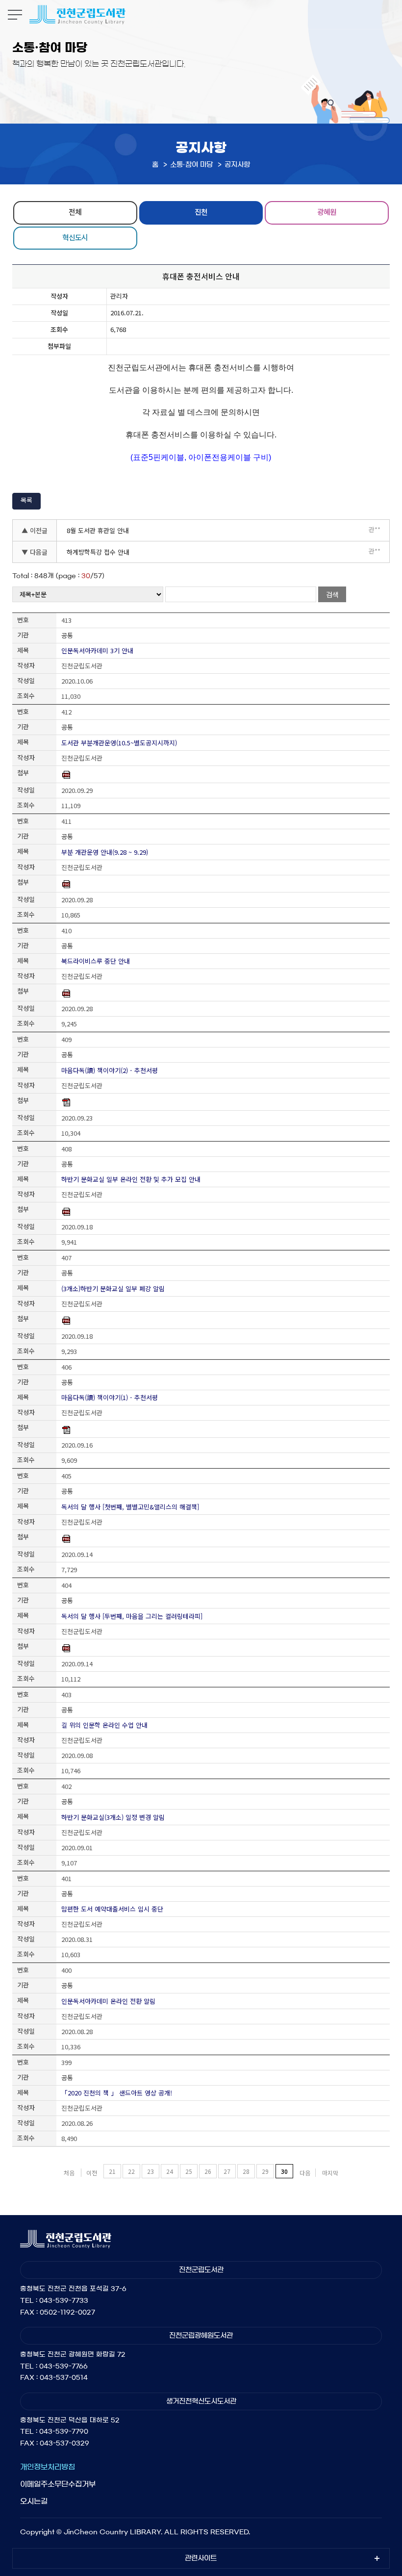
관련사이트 (201, 2558)
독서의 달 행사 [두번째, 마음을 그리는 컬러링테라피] (132, 1616)
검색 (332, 594)
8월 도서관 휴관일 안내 (98, 530)
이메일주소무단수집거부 (58, 2484)
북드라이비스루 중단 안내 (96, 961)
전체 (75, 212)
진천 (201, 212)
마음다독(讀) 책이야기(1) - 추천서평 (110, 1397)
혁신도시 (75, 237)
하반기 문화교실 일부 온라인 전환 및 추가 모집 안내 (131, 1179)
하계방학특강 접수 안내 (98, 552)
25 (189, 2171)
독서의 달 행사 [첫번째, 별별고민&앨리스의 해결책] (130, 1507)
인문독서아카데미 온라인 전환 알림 (108, 2001)
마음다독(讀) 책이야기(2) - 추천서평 (110, 1070)
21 (112, 2171)
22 (131, 2171)
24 (170, 2171)
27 (227, 2171)
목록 (26, 500)
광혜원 (327, 212)
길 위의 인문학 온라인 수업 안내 (104, 1725)
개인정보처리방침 (48, 2467)
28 (246, 2171)
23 (151, 2171)
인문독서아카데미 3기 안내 (97, 650)
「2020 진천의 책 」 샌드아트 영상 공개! (117, 2093)
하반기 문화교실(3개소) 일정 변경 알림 (113, 1817)
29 (265, 2171)
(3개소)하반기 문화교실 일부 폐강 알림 (113, 1288)
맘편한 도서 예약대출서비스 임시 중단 (112, 1909)
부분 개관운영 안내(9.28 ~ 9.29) (105, 852)
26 (208, 2171)
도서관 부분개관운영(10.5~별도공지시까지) (119, 743)
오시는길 (34, 2501)
